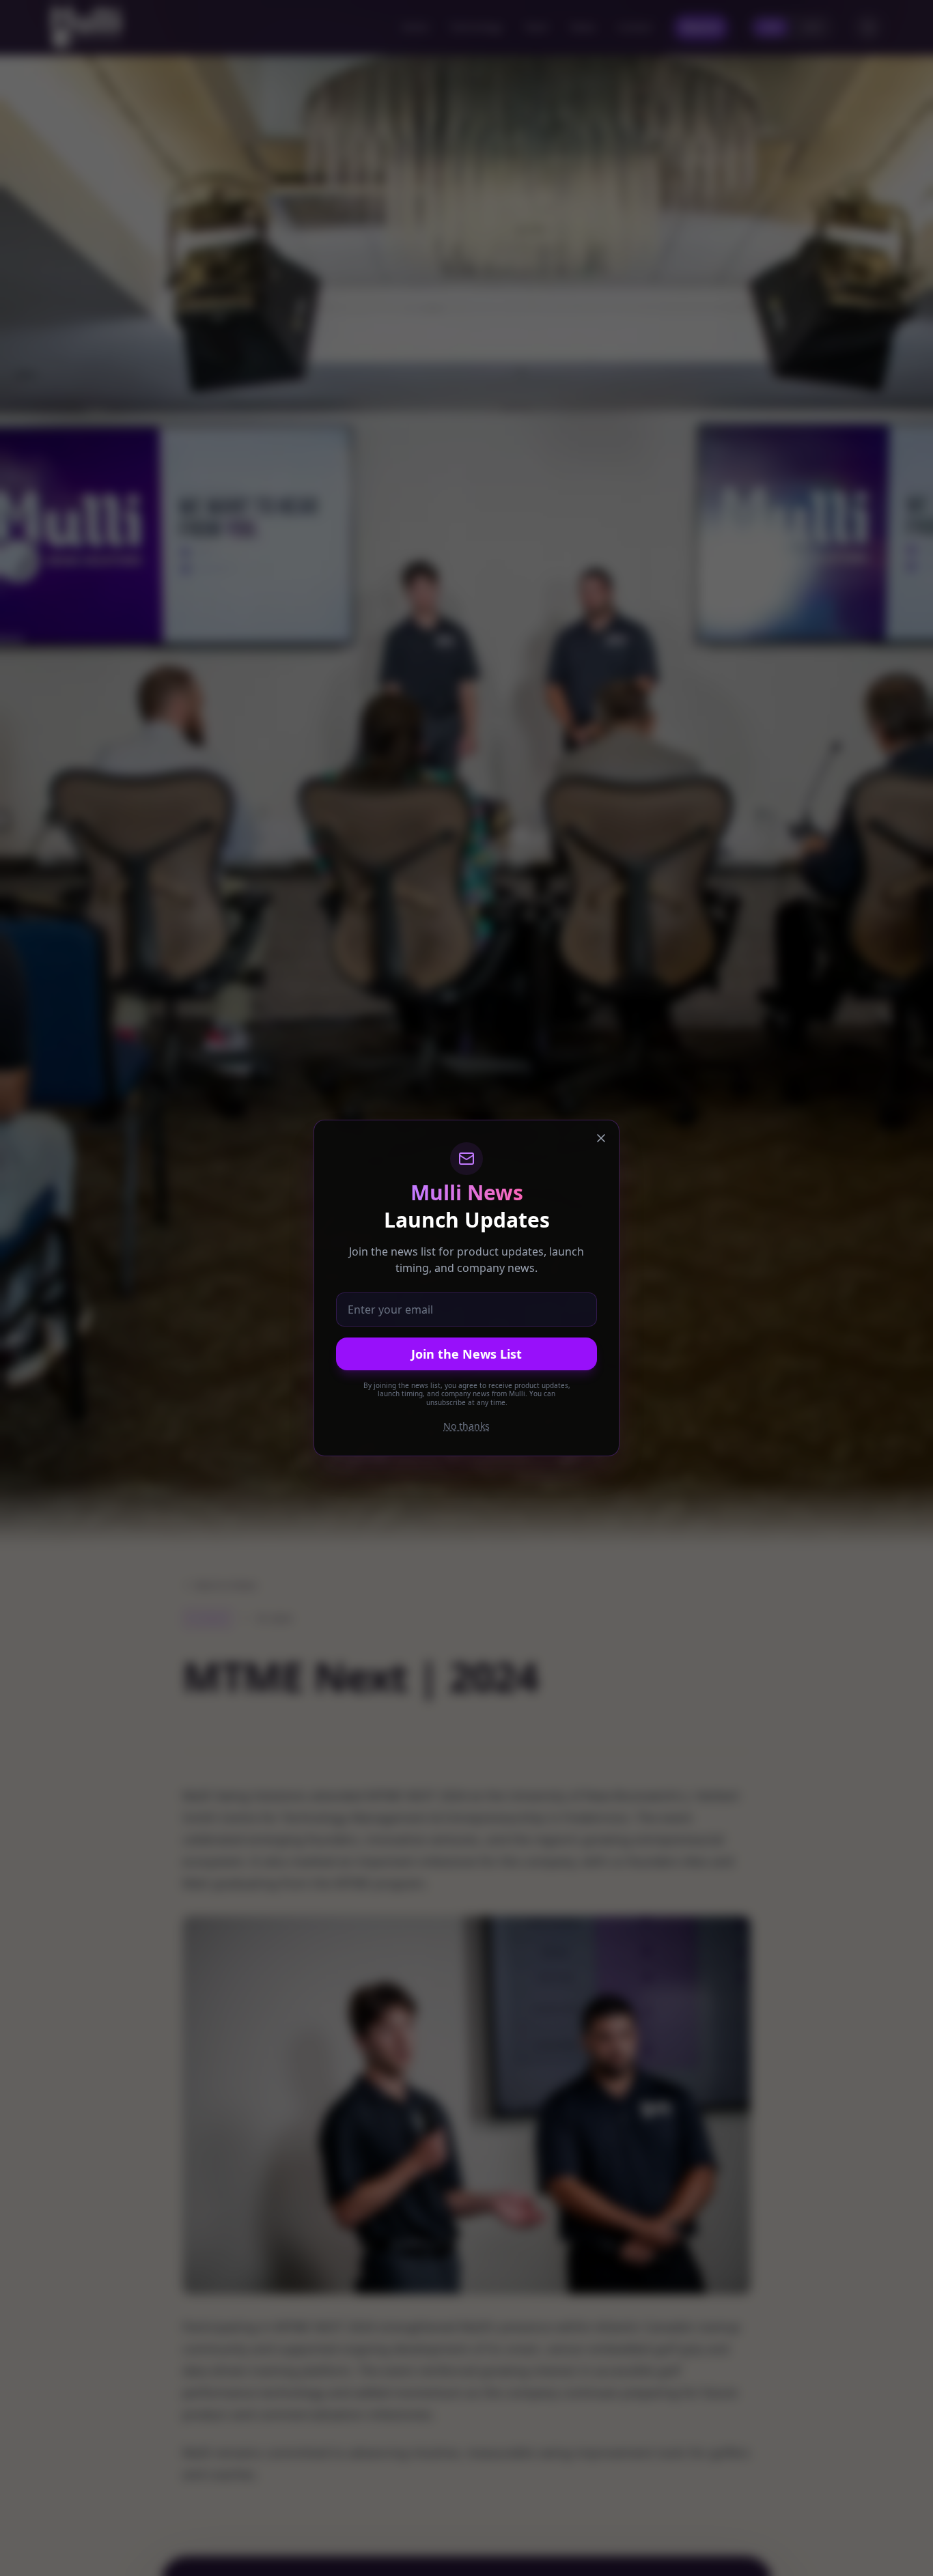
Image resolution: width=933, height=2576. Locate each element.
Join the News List (466, 1354)
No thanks (466, 1426)
